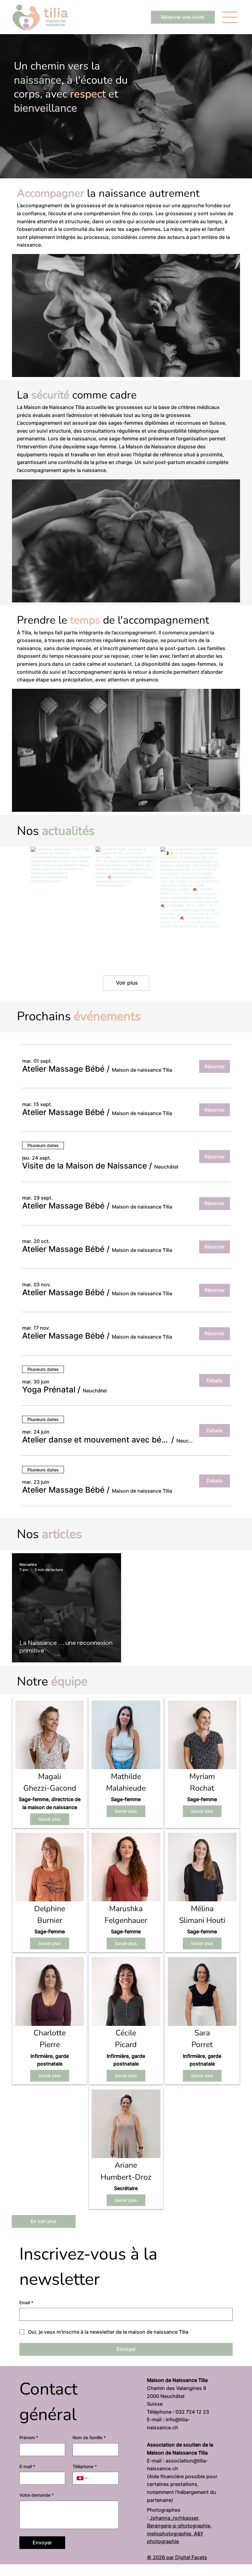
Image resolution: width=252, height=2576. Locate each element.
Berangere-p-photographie (179, 2526)
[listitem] (50, 1763)
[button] (63, 1069)
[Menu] (230, 17)
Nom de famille (89, 2437)
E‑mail (27, 2466)
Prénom (29, 2437)
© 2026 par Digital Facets (177, 2557)
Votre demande (37, 2495)
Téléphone (85, 2466)
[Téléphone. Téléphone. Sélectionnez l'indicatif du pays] (82, 2478)
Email (26, 2302)
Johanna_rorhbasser (174, 2518)
